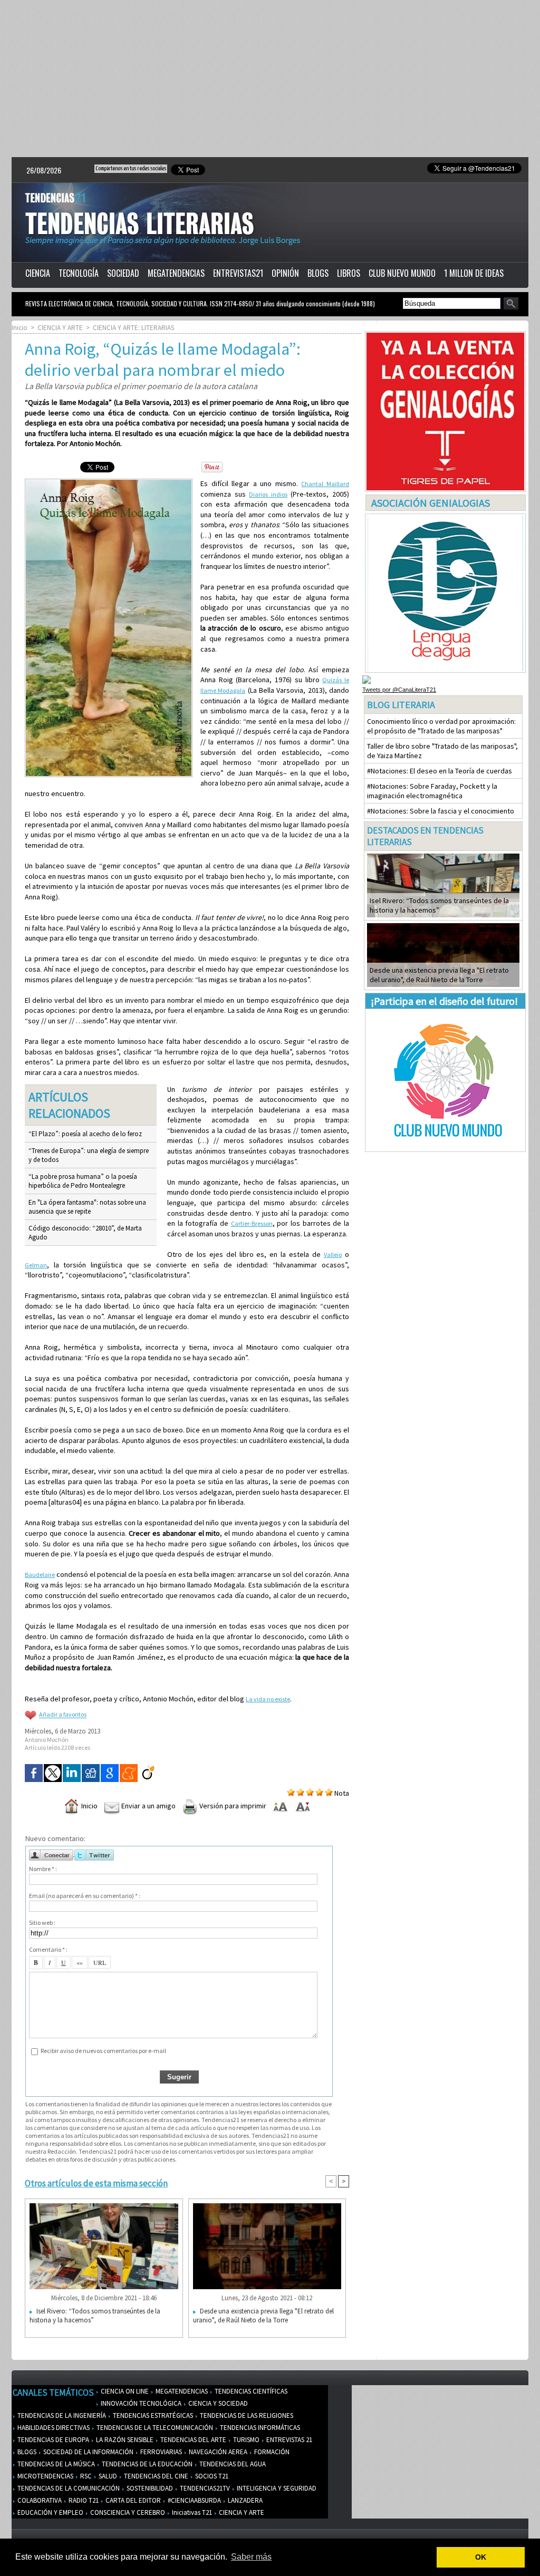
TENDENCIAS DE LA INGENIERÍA (61, 2415)
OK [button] (481, 2557)
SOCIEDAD (123, 273)
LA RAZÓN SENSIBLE (124, 2440)
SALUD (107, 2476)
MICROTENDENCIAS (45, 2476)
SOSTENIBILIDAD (149, 2488)
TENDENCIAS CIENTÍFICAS (250, 2391)
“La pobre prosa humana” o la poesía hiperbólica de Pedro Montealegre (83, 1181)
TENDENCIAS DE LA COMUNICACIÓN (68, 2488)
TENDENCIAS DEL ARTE (192, 2440)
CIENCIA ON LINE (124, 2391)
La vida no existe (268, 1699)
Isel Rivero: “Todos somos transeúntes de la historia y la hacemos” (95, 2316)
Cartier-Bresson (252, 1223)
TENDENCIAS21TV (204, 2488)
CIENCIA (38, 273)
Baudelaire (40, 1575)
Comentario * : (48, 1949)
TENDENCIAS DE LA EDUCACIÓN (146, 2464)
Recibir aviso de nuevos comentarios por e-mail (103, 2051)
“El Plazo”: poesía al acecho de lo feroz (85, 1134)
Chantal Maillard (325, 484)
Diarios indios (268, 494)
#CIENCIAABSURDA (194, 2500)
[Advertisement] (270, 79)
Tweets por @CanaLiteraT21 (399, 690)
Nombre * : (43, 1869)
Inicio (20, 328)
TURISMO (245, 2440)
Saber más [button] (251, 2557)
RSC (85, 2476)
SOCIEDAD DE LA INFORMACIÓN (88, 2452)
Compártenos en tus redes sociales (131, 168)
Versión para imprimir (232, 1806)
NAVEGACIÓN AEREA (217, 2452)
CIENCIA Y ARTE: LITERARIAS (133, 328)
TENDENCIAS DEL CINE (155, 2476)
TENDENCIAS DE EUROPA (52, 2440)
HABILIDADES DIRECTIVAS (53, 2428)
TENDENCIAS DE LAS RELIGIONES (246, 2415)
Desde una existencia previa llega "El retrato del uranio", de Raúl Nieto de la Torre (263, 2316)
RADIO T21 (83, 2500)
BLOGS (318, 273)
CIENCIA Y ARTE (60, 328)
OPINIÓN (285, 273)
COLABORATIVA (39, 2500)
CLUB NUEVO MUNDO (402, 273)
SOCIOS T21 (211, 2476)
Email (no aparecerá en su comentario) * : (85, 1896)
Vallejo (333, 1255)
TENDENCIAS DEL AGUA (232, 2464)
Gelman (36, 1265)
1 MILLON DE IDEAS (474, 273)
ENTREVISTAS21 (238, 273)
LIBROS (349, 273)
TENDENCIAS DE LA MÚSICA (55, 2464)
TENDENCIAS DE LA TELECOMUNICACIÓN (154, 2428)
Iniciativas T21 (191, 2512)
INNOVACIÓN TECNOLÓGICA (140, 2403)
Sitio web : (42, 1923)
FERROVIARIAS (160, 2452)
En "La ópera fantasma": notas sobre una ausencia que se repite (87, 1207)
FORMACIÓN (271, 2452)
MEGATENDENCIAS (176, 273)
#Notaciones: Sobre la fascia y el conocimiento (441, 811)
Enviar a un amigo (148, 1806)
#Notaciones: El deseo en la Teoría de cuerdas (440, 771)
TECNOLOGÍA (79, 273)
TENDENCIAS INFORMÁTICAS (259, 2428)
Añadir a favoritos (63, 1715)
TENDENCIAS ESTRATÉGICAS (152, 2415)
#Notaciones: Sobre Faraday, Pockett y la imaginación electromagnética (432, 791)
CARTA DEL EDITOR (132, 2500)
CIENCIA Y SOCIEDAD (217, 2403)
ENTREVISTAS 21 (288, 2440)
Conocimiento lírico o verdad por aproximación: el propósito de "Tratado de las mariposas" (441, 726)
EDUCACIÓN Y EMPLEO (50, 2512)
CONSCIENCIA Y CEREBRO (127, 2512)
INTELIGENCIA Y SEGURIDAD (276, 2488)
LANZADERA (244, 2500)
